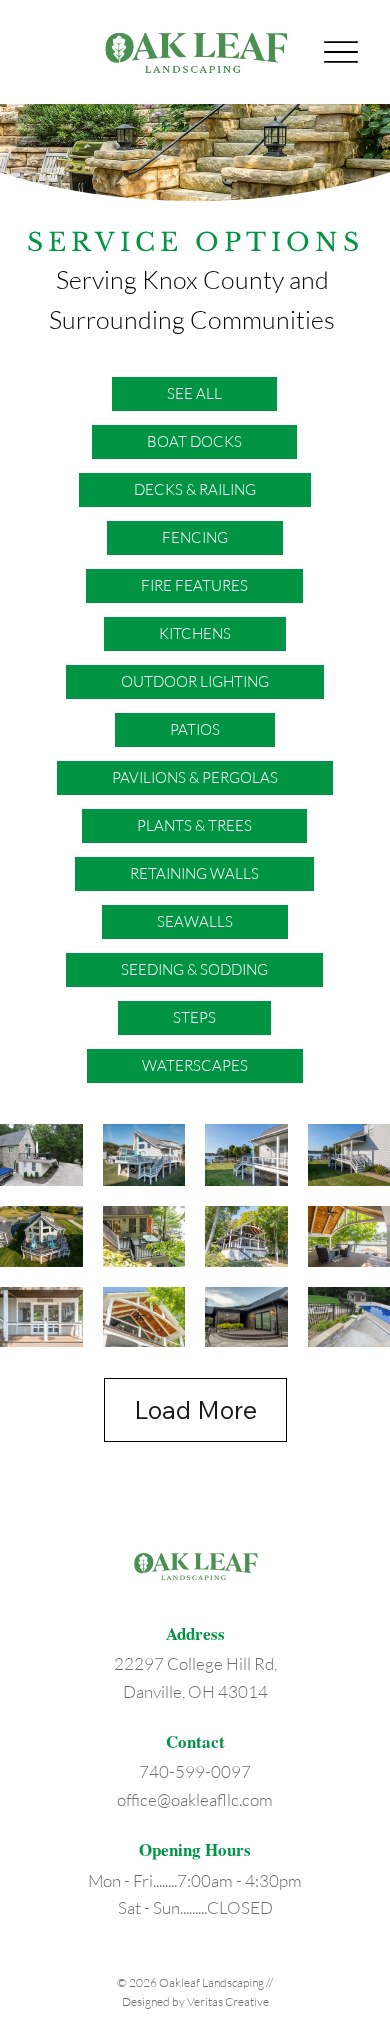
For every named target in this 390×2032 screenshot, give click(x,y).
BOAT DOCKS (194, 441)
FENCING (195, 537)
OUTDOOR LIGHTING (195, 681)
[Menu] (341, 52)
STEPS (194, 1017)
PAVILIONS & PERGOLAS (195, 777)
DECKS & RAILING (195, 489)
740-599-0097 (195, 1771)
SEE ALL (194, 393)
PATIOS (195, 729)
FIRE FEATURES (194, 585)
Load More (195, 1409)
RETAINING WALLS (194, 873)
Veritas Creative (228, 2001)
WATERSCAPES (195, 1065)
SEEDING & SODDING (194, 969)
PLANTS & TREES (194, 825)
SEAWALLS (195, 921)
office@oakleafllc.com (195, 1799)
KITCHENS (195, 633)
